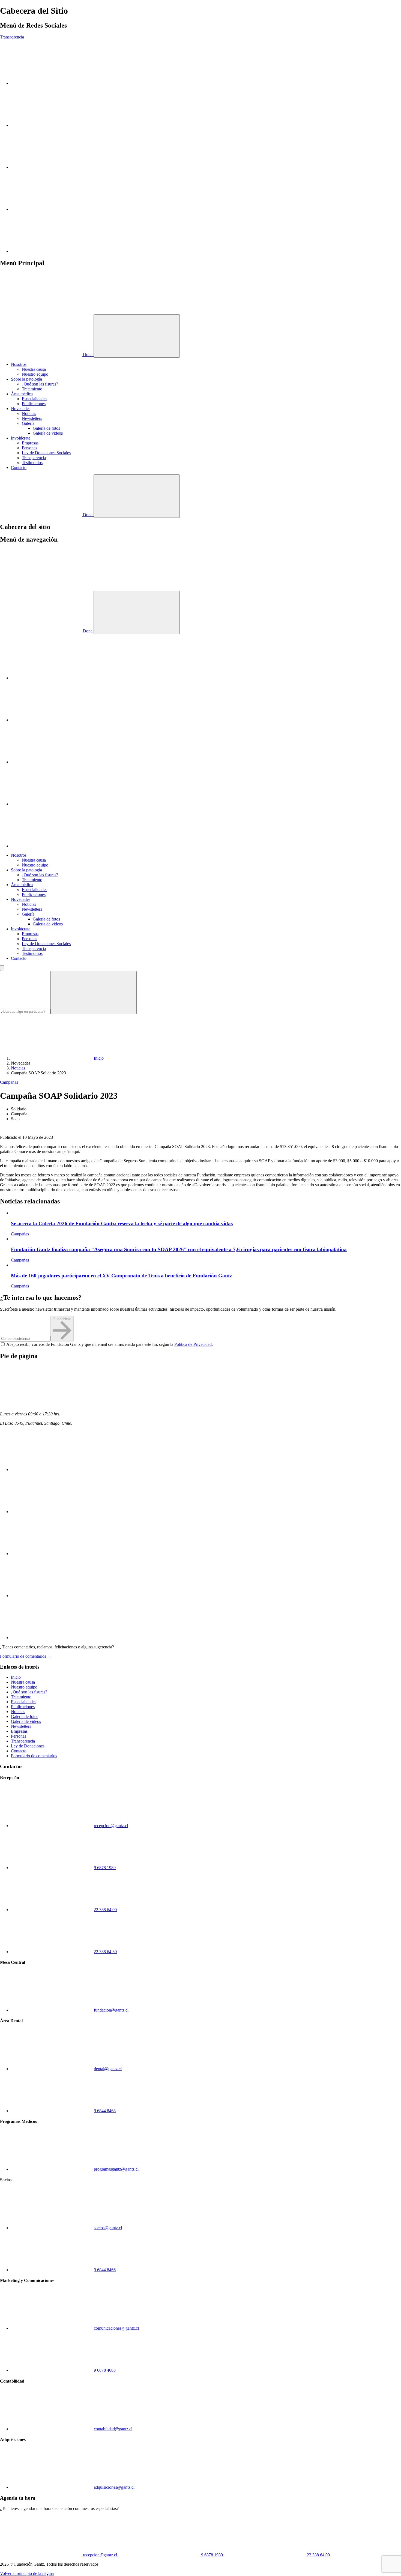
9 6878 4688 (105, 2370)
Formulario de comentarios (34, 1756)
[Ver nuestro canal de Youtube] (52, 125)
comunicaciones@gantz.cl (116, 2328)
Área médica (22, 394)
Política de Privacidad (193, 1344)
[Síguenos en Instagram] (52, 83)
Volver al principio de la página (27, 2573)
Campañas (9, 1082)
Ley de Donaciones (28, 1746)
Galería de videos (48, 433)
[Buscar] (94, 993)
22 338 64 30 (105, 1952)
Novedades (21, 409)
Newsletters (32, 418)
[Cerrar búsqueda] (2, 968)
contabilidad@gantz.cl (113, 2429)
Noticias (29, 413)
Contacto (19, 467)
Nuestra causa (34, 369)
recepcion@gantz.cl (111, 1826)
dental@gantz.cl (108, 2069)
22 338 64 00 (105, 1910)
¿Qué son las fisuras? (40, 384)
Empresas (30, 443)
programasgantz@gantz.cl (116, 2169)
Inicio (16, 1677)
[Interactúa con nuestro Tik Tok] (52, 251)
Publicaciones (34, 404)
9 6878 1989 (105, 1868)
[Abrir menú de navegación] (137, 336)
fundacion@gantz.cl (111, 2010)
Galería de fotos (46, 428)
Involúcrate (21, 438)
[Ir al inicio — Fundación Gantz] (41, 312)
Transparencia (12, 37)
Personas (29, 448)
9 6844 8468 (105, 2111)
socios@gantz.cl (108, 2228)
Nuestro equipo (35, 374)
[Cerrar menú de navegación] (137, 612)
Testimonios (32, 463)
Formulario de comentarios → (26, 1656)
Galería (28, 423)
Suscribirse (62, 1319)
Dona (88, 355)
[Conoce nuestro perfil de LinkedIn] (52, 167)
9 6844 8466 (105, 2270)
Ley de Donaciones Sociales (46, 453)
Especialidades (35, 399)
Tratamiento (32, 389)
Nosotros (19, 364)
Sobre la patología (26, 379)
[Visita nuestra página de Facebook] (52, 209)
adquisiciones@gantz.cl (114, 2487)
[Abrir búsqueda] (137, 496)
